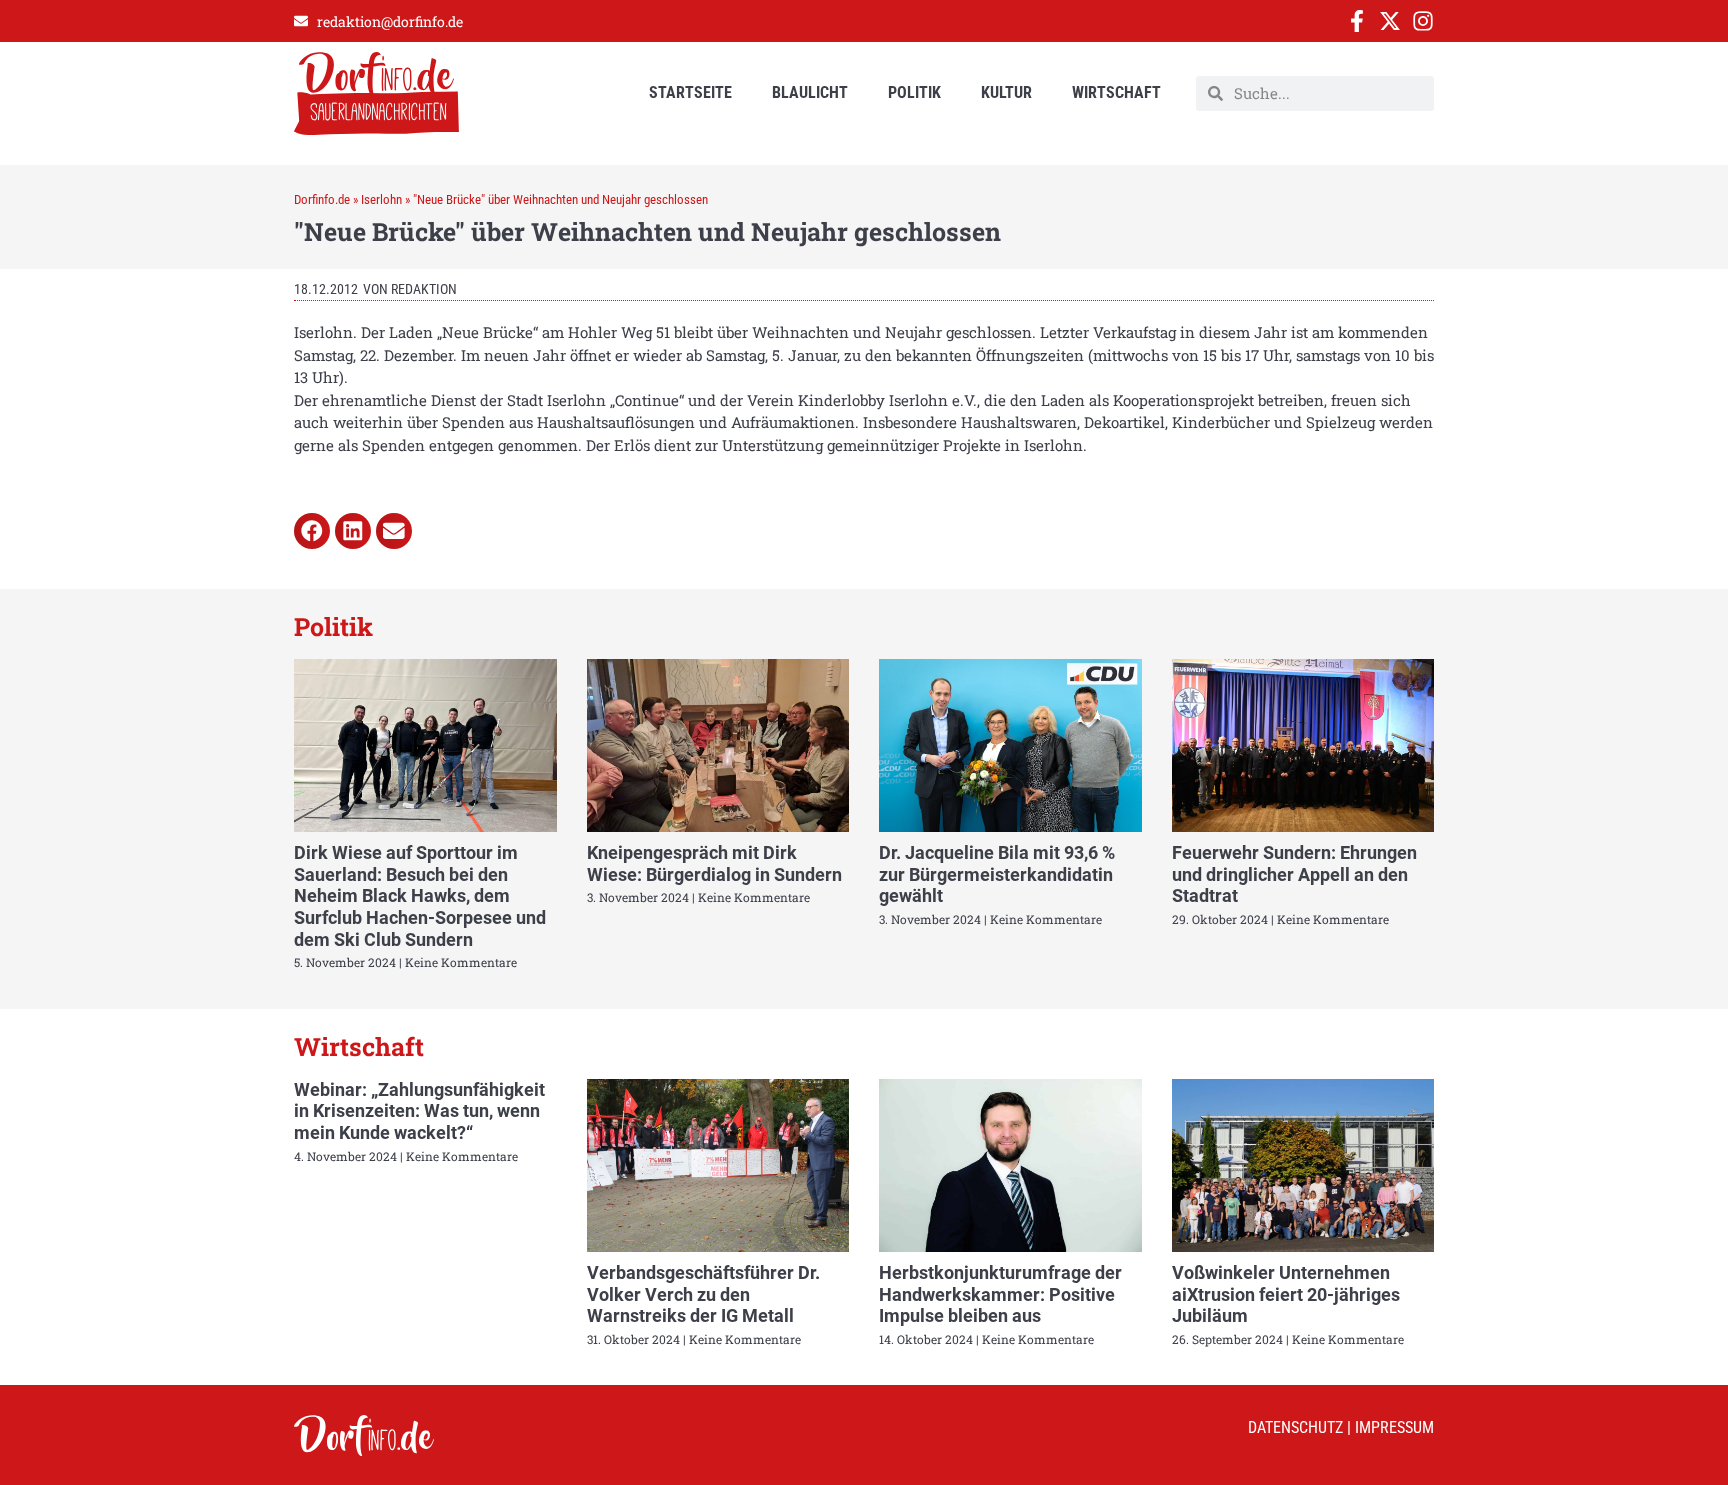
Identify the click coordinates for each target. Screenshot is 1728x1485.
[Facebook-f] (1357, 21)
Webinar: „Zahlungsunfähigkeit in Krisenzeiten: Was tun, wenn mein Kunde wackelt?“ (419, 1111)
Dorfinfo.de (322, 199)
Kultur (1006, 92)
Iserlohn (381, 199)
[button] (312, 531)
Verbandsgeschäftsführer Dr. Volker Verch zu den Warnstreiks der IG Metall (703, 1294)
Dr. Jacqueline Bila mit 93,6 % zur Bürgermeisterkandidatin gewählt (997, 874)
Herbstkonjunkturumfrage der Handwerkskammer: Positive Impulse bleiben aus (1000, 1294)
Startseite (690, 92)
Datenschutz (1295, 1427)
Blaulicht (810, 92)
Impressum (1394, 1427)
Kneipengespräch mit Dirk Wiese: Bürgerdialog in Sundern (714, 863)
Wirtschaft (1116, 92)
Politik (914, 92)
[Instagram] (1423, 21)
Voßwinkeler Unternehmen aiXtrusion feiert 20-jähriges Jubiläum (1286, 1294)
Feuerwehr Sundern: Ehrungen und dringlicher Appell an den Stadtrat (1294, 874)
